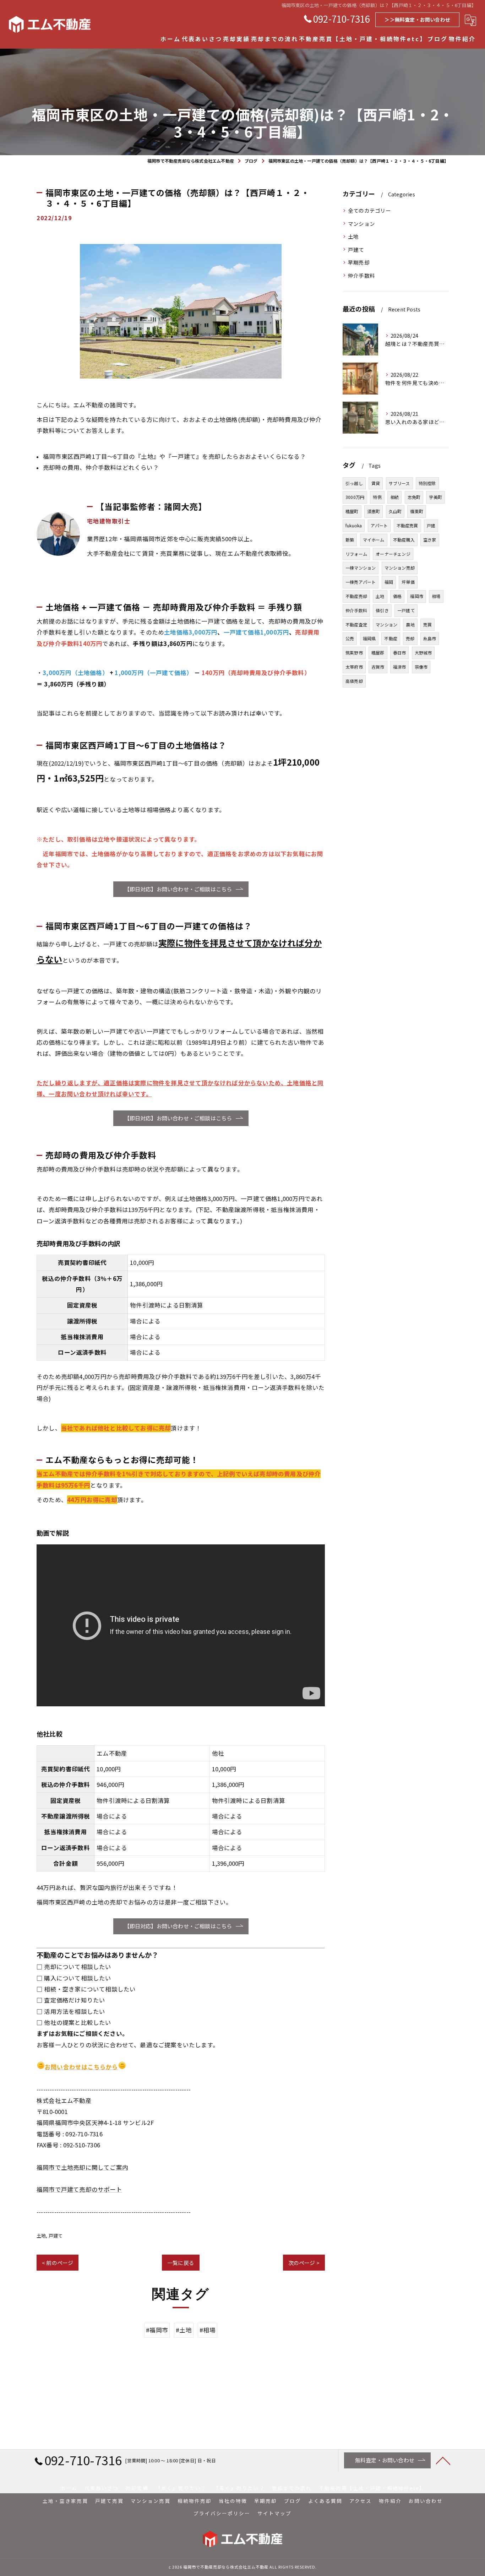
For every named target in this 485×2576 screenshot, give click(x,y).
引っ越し (354, 483)
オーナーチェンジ (393, 554)
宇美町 (435, 497)
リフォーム (356, 554)
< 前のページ (58, 2263)
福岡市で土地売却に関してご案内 (82, 2167)
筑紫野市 (354, 653)
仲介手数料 (361, 275)
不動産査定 (356, 624)
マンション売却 (400, 568)
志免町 (414, 497)
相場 (436, 596)
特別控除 (427, 483)
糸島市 (430, 638)
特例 (377, 497)
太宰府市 (354, 667)
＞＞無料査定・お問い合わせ (417, 20)
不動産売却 (356, 596)
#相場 (208, 2330)
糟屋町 (352, 511)
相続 (394, 497)
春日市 (400, 653)
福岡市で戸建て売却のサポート (79, 2189)
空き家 (430, 540)
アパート (379, 525)
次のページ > (304, 2263)
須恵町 (374, 511)
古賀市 (378, 667)
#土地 (184, 2330)
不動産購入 (404, 540)
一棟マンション (361, 568)
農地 (410, 624)
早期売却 (359, 262)
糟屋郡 (378, 653)
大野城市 (423, 653)
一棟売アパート (361, 582)
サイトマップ (274, 2513)
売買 (427, 624)
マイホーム (374, 540)
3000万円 (355, 497)
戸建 (431, 525)
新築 (350, 540)
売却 (410, 638)
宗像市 (421, 667)
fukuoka (354, 525)
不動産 (391, 638)
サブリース (399, 483)
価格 (397, 596)
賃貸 (376, 483)
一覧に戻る (181, 2263)
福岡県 (369, 638)
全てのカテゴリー (370, 210)
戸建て (56, 2236)
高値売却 (354, 681)
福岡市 (417, 596)
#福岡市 (157, 2330)
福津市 (400, 667)
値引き (382, 610)
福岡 (389, 582)
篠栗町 (417, 511)
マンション (361, 224)
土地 (41, 2236)
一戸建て (406, 610)
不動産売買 (407, 525)
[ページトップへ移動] (443, 2460)
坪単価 (408, 582)
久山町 (395, 511)
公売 (350, 638)
